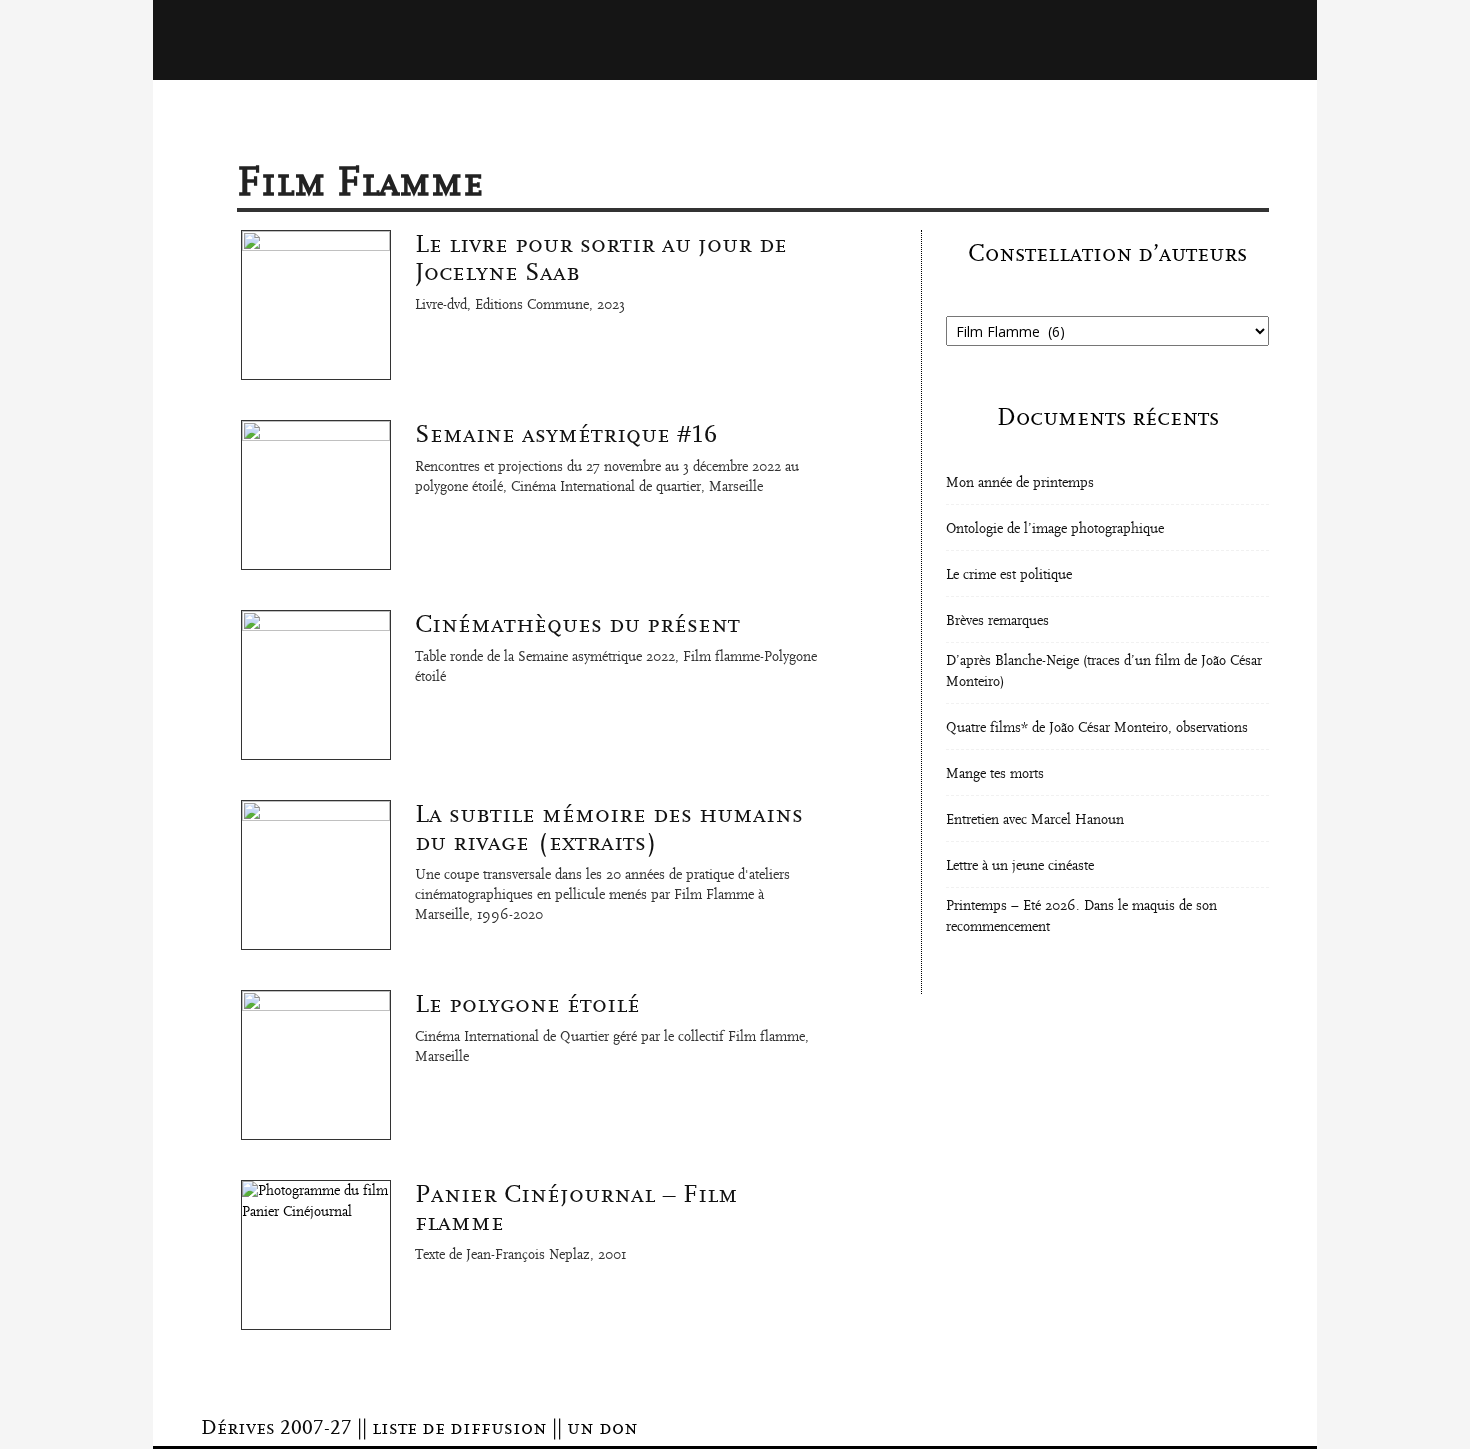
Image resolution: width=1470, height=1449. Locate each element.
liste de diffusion (459, 1428)
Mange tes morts (995, 774)
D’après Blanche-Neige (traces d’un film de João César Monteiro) (1104, 671)
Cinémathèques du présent (577, 624)
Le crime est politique (1009, 575)
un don (602, 1428)
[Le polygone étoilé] (316, 1065)
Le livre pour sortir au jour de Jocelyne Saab (601, 258)
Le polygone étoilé (527, 1004)
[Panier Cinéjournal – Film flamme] (316, 1255)
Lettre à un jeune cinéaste (1020, 866)
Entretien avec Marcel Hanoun (1035, 820)
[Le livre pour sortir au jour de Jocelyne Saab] (316, 305)
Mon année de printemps (1020, 483)
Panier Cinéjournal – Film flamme (576, 1208)
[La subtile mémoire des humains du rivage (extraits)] (316, 875)
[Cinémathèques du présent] (316, 685)
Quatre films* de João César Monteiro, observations (1097, 728)
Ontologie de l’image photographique (1055, 529)
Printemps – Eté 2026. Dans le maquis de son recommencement (1081, 916)
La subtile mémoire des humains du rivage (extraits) (609, 828)
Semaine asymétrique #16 (566, 434)
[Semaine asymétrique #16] (316, 495)
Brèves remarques (997, 621)
